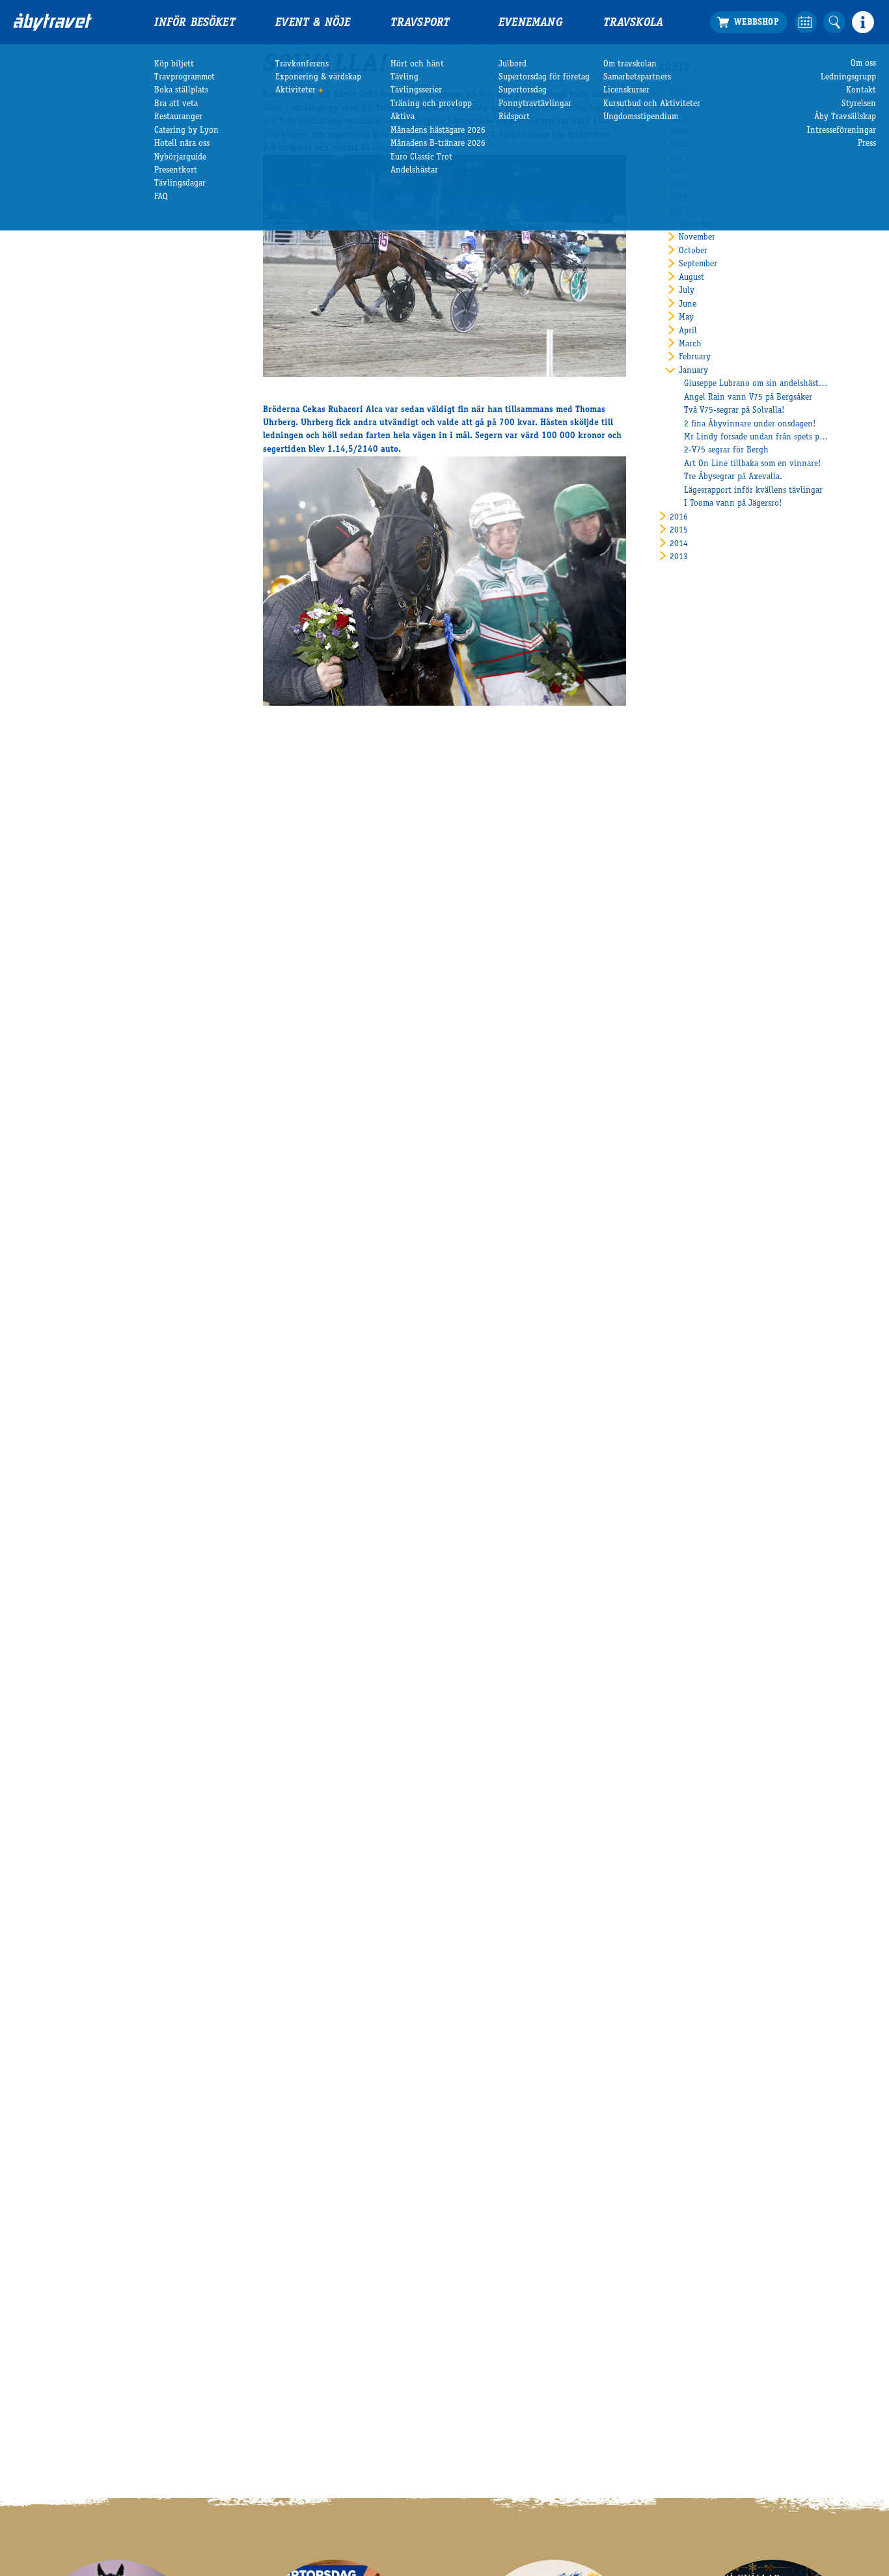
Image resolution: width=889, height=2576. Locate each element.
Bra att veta (176, 104)
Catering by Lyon (186, 131)
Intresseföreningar (841, 131)
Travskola (634, 23)
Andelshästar (414, 171)
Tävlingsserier (416, 90)
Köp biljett (174, 64)
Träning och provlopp (431, 104)
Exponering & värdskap (318, 77)
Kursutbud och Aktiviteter (652, 104)
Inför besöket (195, 23)
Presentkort (176, 171)
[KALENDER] (806, 22)
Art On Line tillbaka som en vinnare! (753, 464)
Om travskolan (630, 64)
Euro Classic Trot (421, 158)
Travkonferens (302, 64)
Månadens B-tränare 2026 (438, 144)
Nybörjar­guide (180, 158)
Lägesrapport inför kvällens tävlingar (753, 491)
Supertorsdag (523, 90)
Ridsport (514, 117)
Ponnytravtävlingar (535, 104)
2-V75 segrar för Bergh (726, 450)
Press (867, 144)
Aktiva (403, 117)
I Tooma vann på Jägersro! (733, 504)
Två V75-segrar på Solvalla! (734, 411)
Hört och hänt (417, 64)
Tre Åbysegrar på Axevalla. (733, 477)
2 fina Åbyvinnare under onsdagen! (750, 424)
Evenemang (531, 23)
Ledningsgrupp (848, 77)
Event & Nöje (313, 23)
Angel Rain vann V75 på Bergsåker (748, 398)
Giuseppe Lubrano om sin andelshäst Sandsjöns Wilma (757, 384)
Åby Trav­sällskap (845, 117)
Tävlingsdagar (180, 184)
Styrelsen (859, 104)
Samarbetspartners (637, 77)
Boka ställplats (181, 90)
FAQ (161, 197)
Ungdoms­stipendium (641, 117)
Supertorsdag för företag (544, 77)
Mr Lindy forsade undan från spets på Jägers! (757, 437)
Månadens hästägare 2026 (438, 131)
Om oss (863, 64)
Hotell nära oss (182, 144)
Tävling (404, 77)
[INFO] (863, 22)
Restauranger (178, 117)
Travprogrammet (185, 77)
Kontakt (861, 90)
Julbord (513, 64)
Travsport (420, 23)
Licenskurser (626, 90)
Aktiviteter (295, 90)
